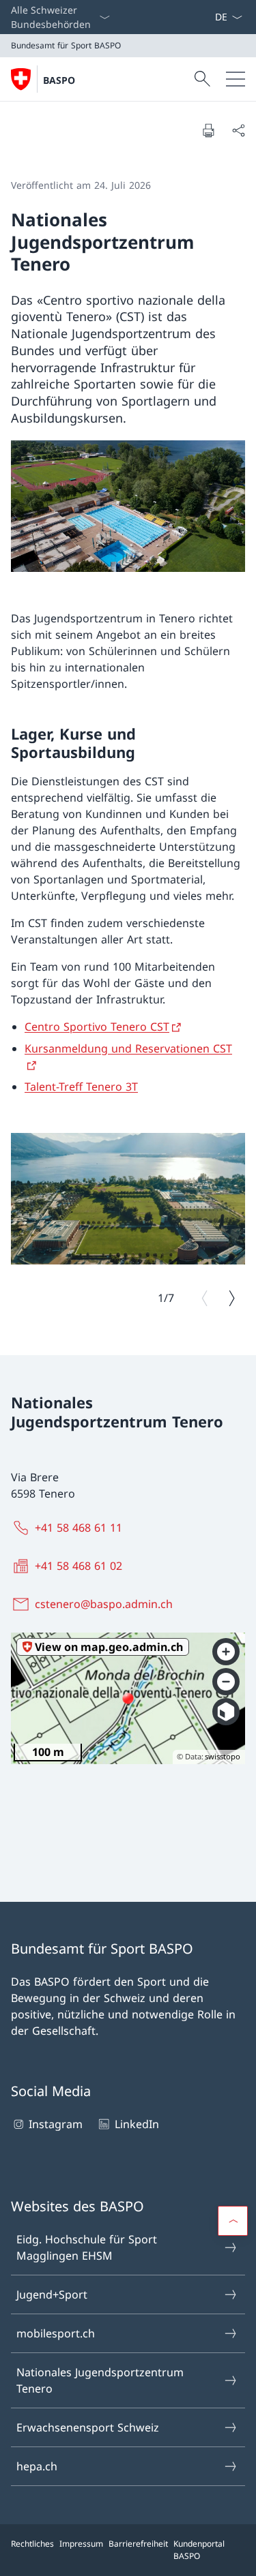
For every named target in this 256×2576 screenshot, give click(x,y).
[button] (233, 2221)
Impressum (81, 2544)
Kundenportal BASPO (199, 2550)
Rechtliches (32, 2544)
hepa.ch (37, 2466)
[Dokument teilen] (238, 130)
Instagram (56, 2124)
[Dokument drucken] (208, 130)
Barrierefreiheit (138, 2544)
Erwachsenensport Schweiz (88, 2427)
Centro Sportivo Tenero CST (97, 1027)
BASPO (59, 80)
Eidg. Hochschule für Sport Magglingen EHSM (87, 2247)
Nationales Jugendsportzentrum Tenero (100, 2380)
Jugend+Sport (52, 2294)
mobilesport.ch (56, 2333)
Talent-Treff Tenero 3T (81, 1087)
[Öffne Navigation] (236, 79)
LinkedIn (137, 2124)
